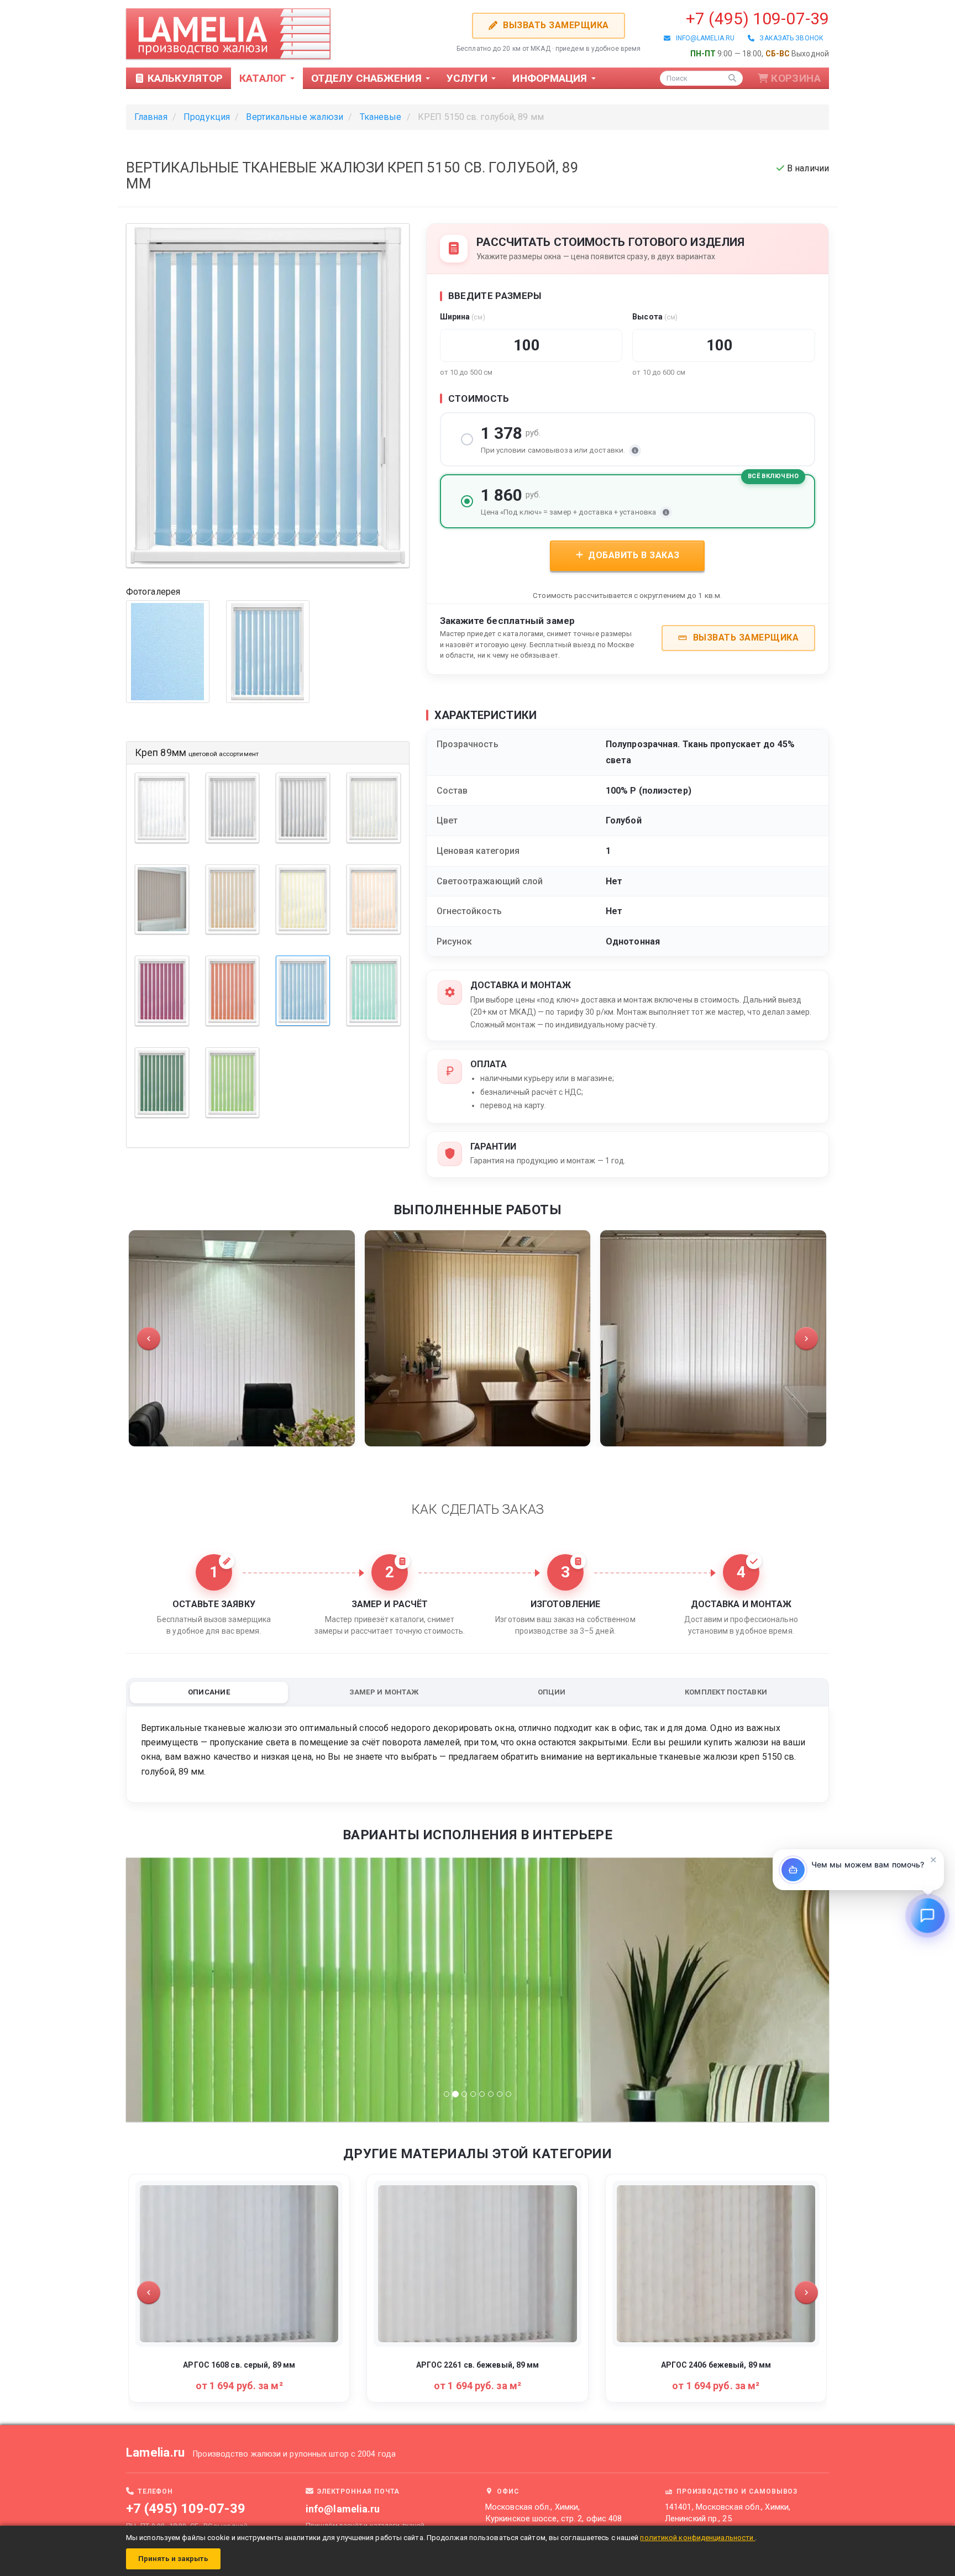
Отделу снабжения (368, 78)
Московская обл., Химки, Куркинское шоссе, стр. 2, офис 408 (553, 2513)
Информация (551, 78)
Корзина (796, 78)
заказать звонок (789, 38)
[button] (149, 1339)
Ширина (463, 317)
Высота (655, 317)
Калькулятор (184, 78)
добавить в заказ (633, 555)
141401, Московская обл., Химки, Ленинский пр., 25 (728, 2513)
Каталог (264, 78)
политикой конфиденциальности (697, 2538)
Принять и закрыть (173, 2559)
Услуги (469, 78)
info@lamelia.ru (702, 38)
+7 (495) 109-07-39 (757, 19)
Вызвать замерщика (555, 25)
